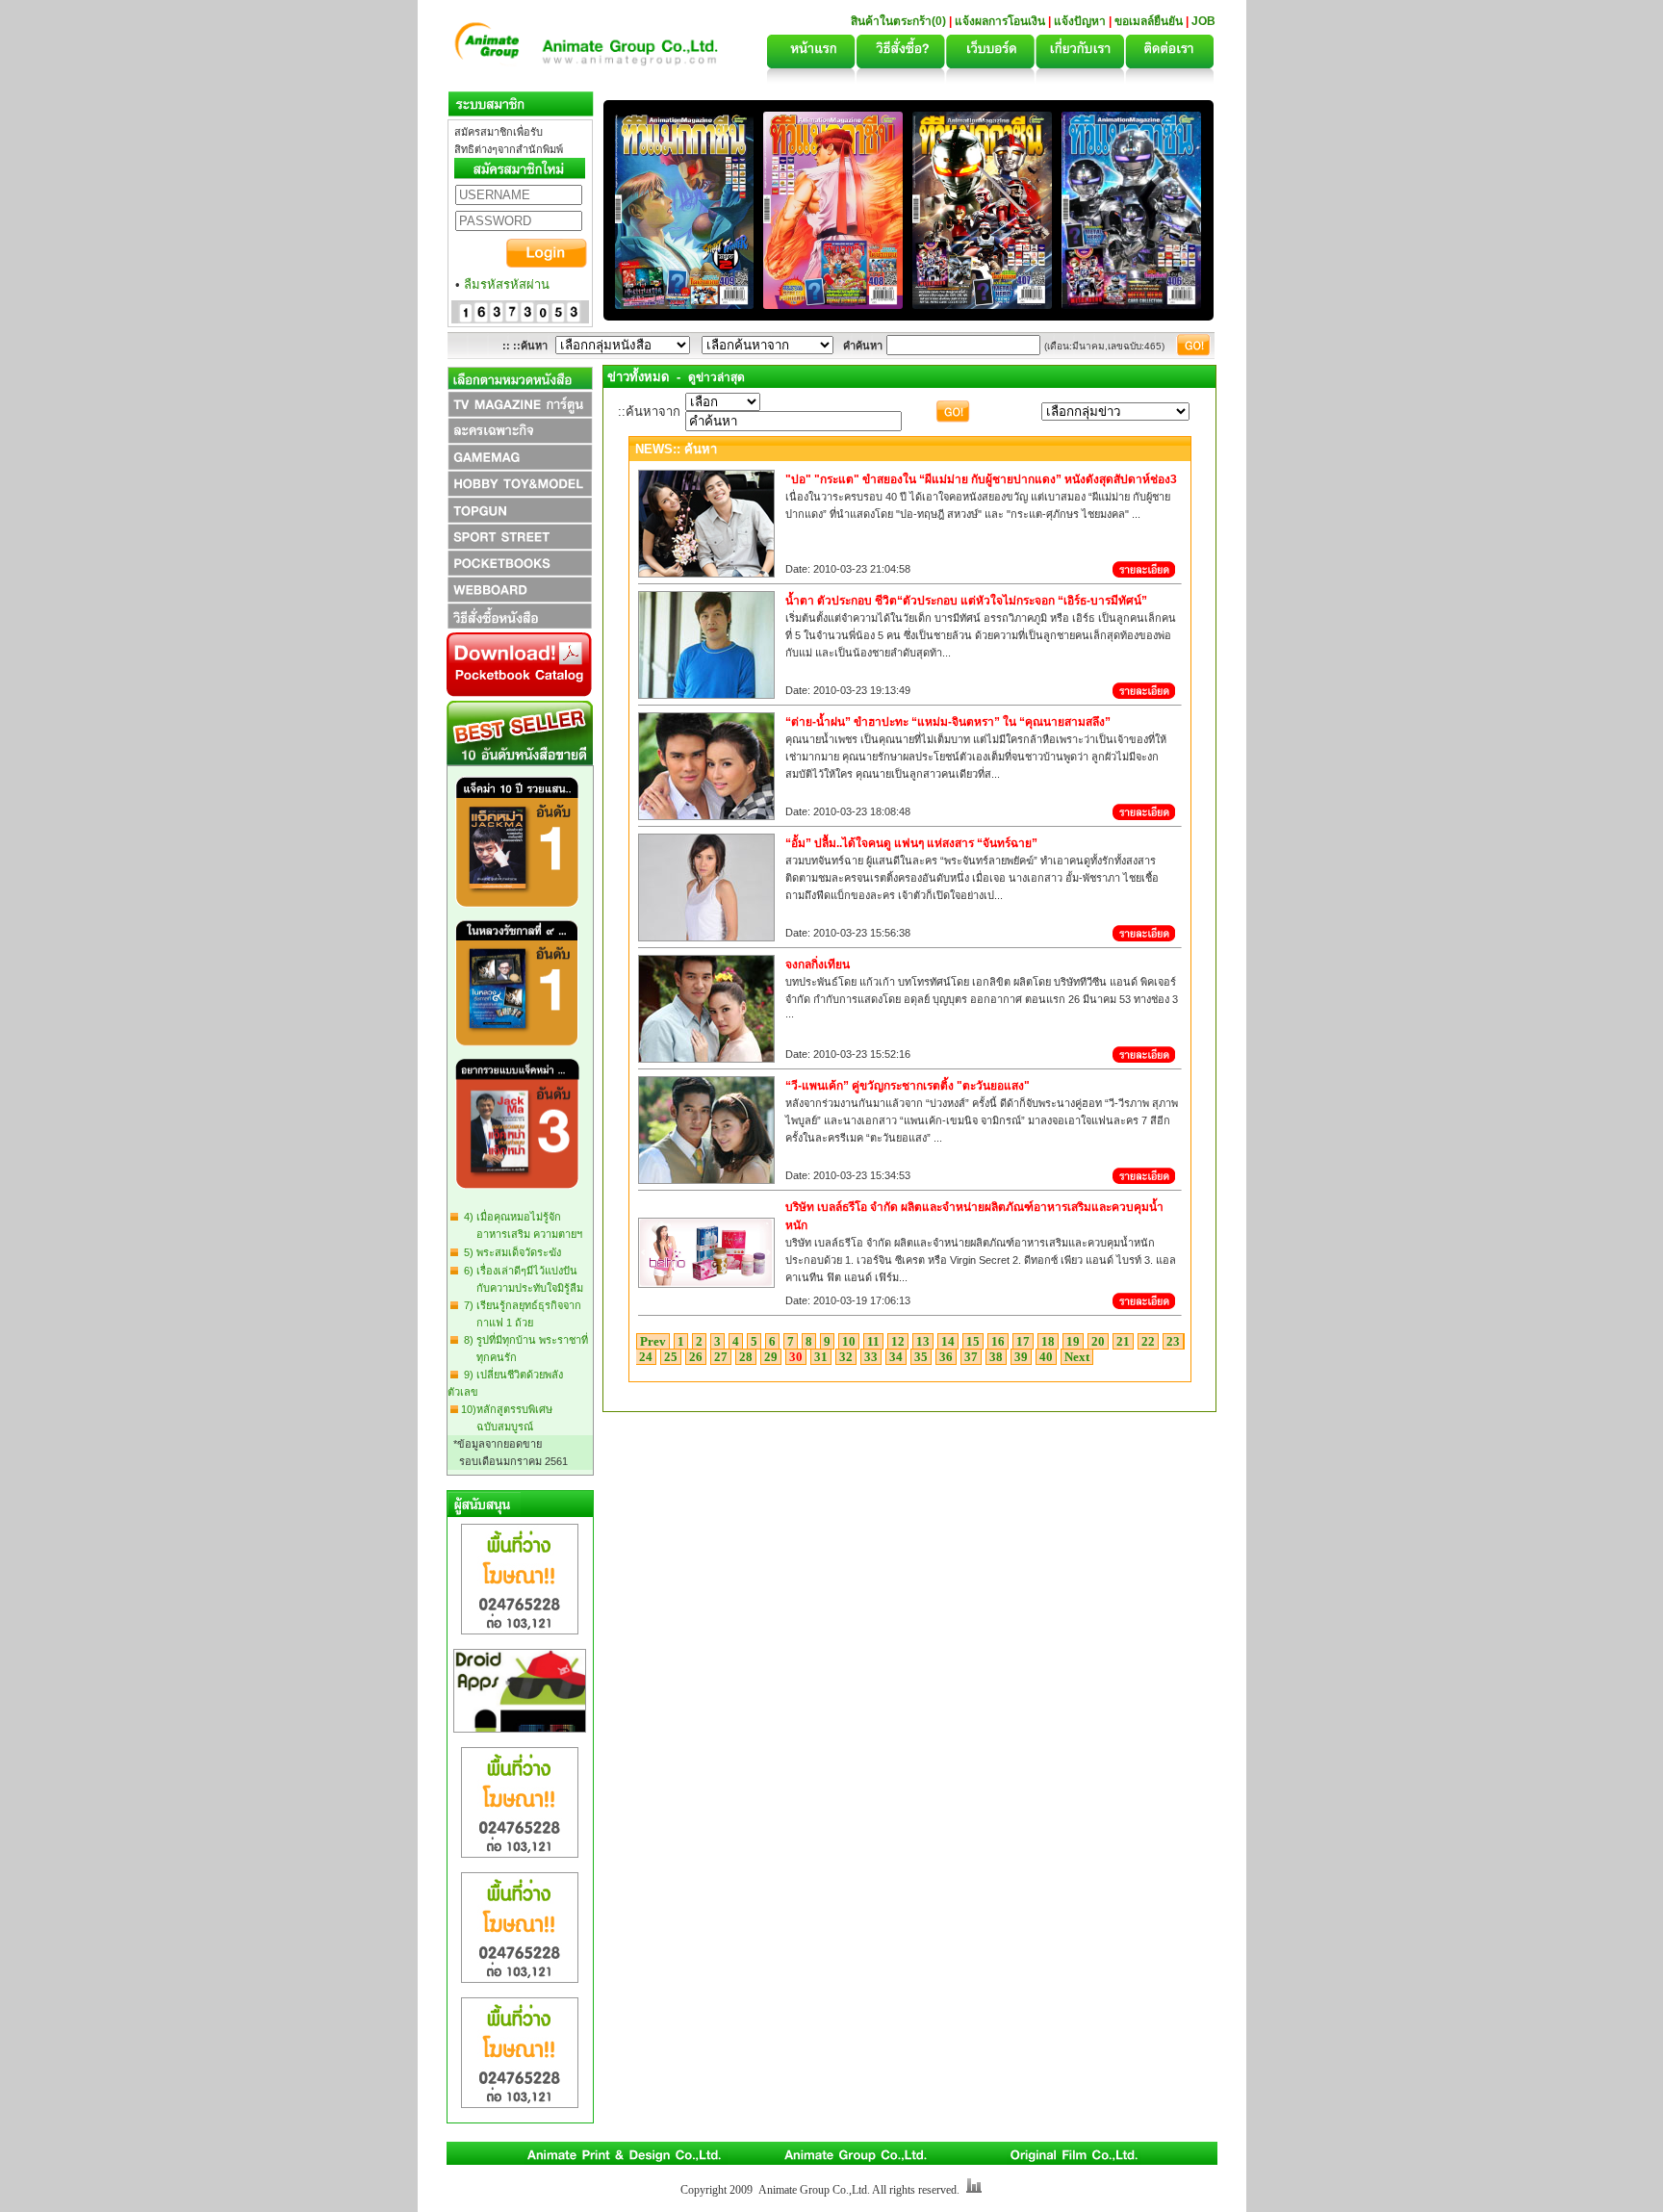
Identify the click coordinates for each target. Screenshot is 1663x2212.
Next (1077, 1357)
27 (721, 1357)
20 (1098, 1341)
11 (873, 1341)
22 (1148, 1341)
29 (771, 1357)
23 (1173, 1341)
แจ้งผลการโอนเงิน (1000, 21)
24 (646, 1357)
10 (849, 1341)
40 (1046, 1357)
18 (1048, 1341)
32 (846, 1357)
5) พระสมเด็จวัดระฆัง (510, 1252)
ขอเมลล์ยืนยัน (1149, 21)
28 (746, 1357)
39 (1021, 1357)
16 (998, 1341)
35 (921, 1357)
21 (1123, 1341)
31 (821, 1357)
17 (1023, 1341)
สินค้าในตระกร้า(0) (900, 21)
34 (896, 1357)
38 (996, 1357)
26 (696, 1357)
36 (946, 1357)
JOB (1203, 21)
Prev (653, 1341)
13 (923, 1341)
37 (971, 1357)
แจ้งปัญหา (1080, 21)
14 (948, 1341)
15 (973, 1341)
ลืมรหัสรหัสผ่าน (507, 284)
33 (871, 1357)
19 (1073, 1341)
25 (671, 1357)
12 (898, 1341)
